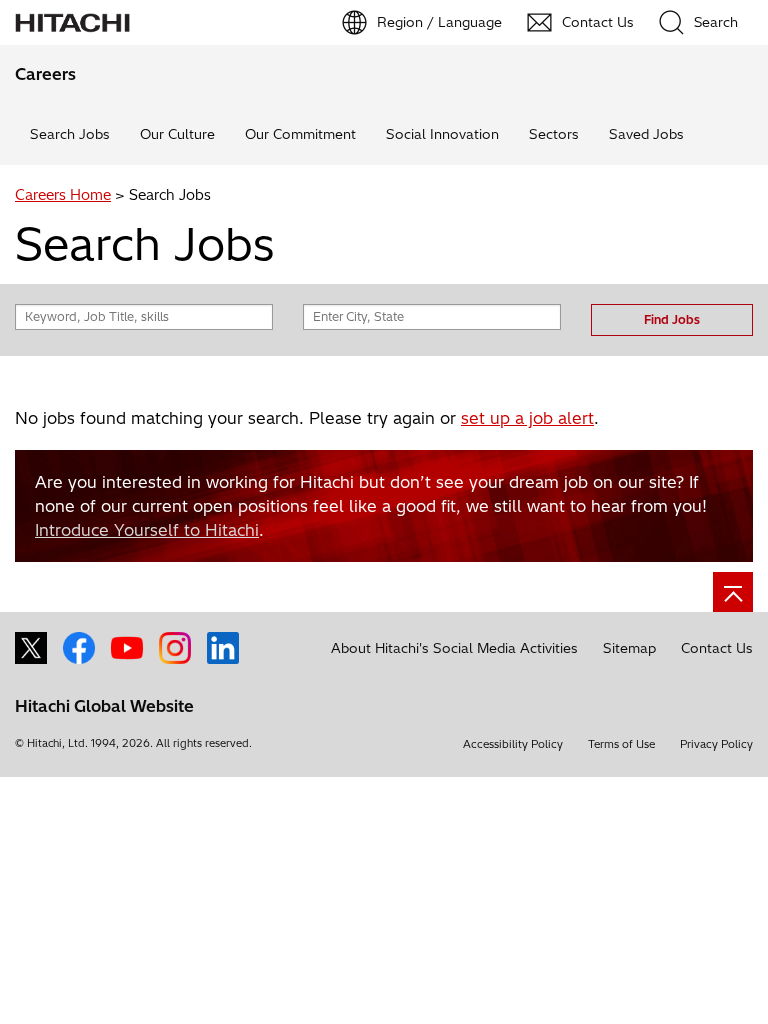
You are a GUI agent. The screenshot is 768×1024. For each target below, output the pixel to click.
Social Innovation (442, 134)
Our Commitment (300, 134)
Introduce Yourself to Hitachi (147, 530)
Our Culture (177, 134)
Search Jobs (70, 134)
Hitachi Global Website (104, 706)
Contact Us (717, 648)
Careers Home (63, 195)
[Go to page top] (733, 592)
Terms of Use (621, 744)
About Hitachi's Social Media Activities (454, 648)
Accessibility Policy (513, 744)
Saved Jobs (646, 134)
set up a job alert (527, 418)
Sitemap (629, 648)
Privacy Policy (716, 744)
